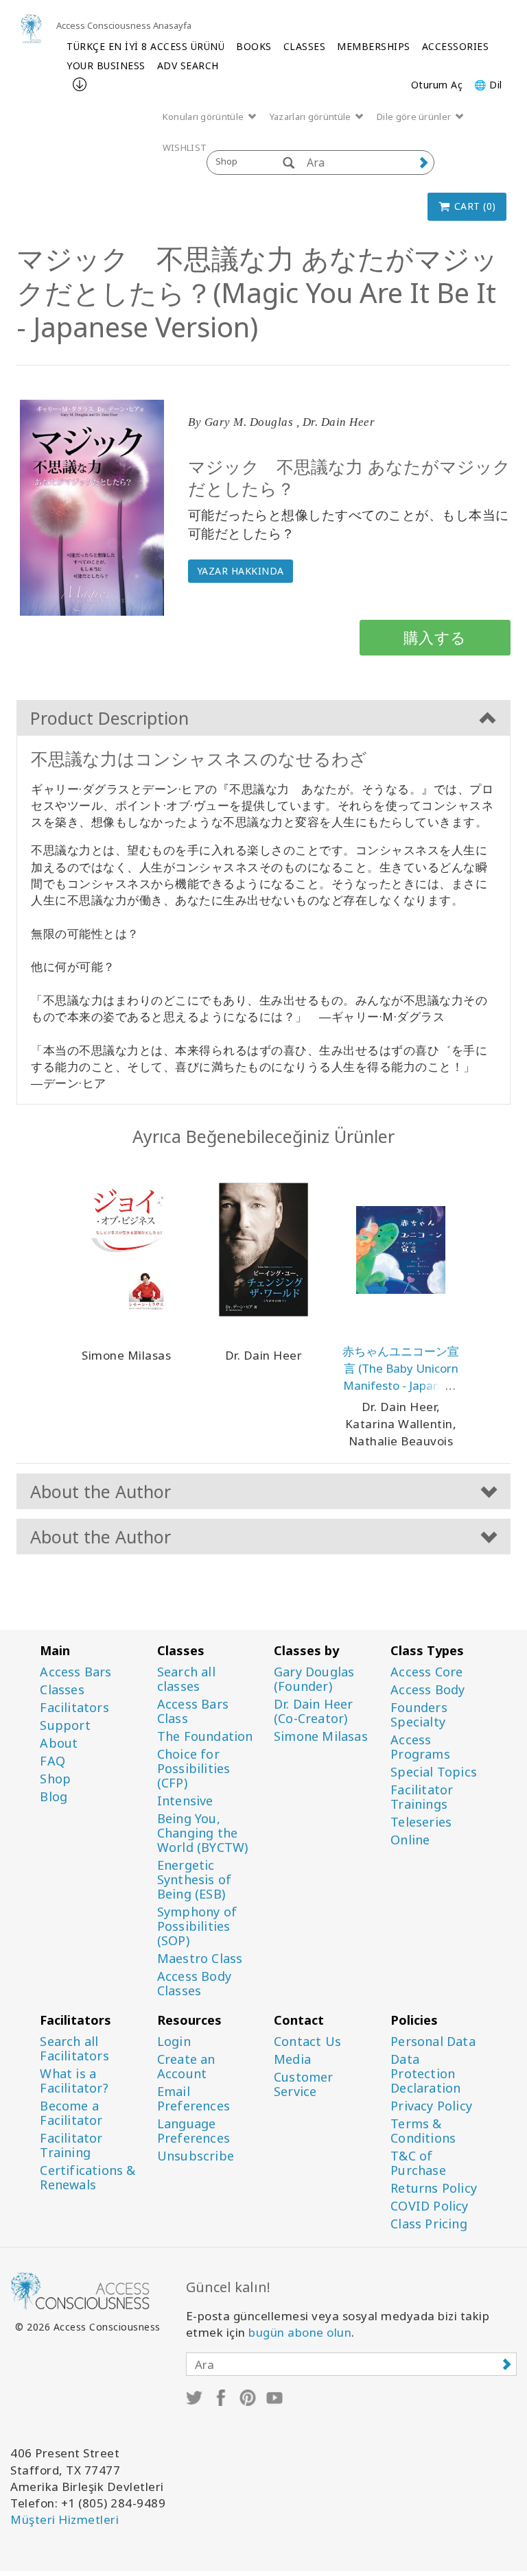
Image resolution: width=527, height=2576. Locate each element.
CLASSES (305, 46)
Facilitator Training (71, 2145)
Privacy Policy (431, 2106)
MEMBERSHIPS (374, 46)
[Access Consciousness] (31, 28)
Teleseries (421, 1822)
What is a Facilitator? (74, 2081)
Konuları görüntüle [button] (204, 117)
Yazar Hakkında (241, 571)
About (59, 1743)
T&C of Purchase (418, 2163)
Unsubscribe (196, 2156)
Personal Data (433, 2042)
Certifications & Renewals (87, 2178)
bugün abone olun (300, 2332)
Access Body (428, 1690)
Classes (62, 1690)
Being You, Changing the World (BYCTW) (203, 1833)
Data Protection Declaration (425, 2074)
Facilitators (74, 1708)
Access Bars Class (193, 1711)
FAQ (52, 1761)
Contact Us (307, 2042)
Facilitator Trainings (422, 1797)
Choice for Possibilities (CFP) (194, 1769)
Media (292, 2059)
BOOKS (254, 46)
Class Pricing (429, 2224)
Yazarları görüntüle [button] (312, 117)
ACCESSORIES (456, 46)
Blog (54, 1797)
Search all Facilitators (74, 2049)
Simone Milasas (321, 1736)
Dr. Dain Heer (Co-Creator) (314, 1711)
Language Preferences (194, 2131)
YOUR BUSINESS (106, 65)
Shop (55, 1779)
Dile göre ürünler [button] (415, 117)
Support (65, 1725)
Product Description (109, 718)
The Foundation (205, 1736)
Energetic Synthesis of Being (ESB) (194, 1880)
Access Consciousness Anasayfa (124, 25)
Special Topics (434, 1772)
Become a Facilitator (71, 2113)
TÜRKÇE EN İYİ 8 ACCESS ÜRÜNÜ (145, 46)
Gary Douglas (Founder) (314, 1679)
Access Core (426, 1672)
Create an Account (186, 2067)
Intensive (185, 1801)
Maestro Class (200, 1959)
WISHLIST (185, 147)
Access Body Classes (194, 1984)
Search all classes (186, 1679)
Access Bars (75, 1672)
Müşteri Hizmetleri (65, 2519)
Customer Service (304, 2084)
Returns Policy (434, 2188)
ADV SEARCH (188, 65)
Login (174, 2042)
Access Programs (420, 1747)
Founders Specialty (419, 1715)
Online (410, 1840)
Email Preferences (194, 2099)
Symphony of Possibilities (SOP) (197, 1926)
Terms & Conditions (423, 2131)
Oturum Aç (437, 85)
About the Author (101, 1491)
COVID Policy (429, 2206)
